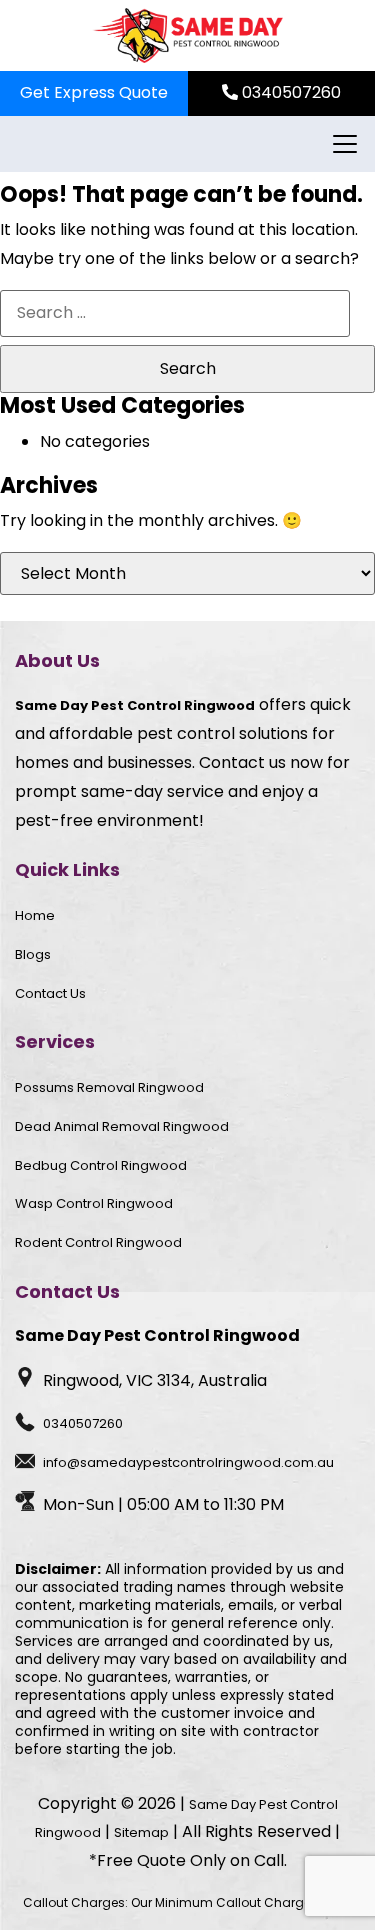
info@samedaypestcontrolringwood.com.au (188, 1462)
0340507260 (289, 92)
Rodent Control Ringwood (98, 1242)
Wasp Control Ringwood (94, 1203)
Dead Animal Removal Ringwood (122, 1126)
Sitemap (141, 1832)
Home (35, 915)
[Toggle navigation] (342, 144)
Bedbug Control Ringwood (101, 1165)
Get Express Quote (94, 92)
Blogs (33, 954)
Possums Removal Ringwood (109, 1087)
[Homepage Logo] (187, 35)
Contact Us (50, 993)
